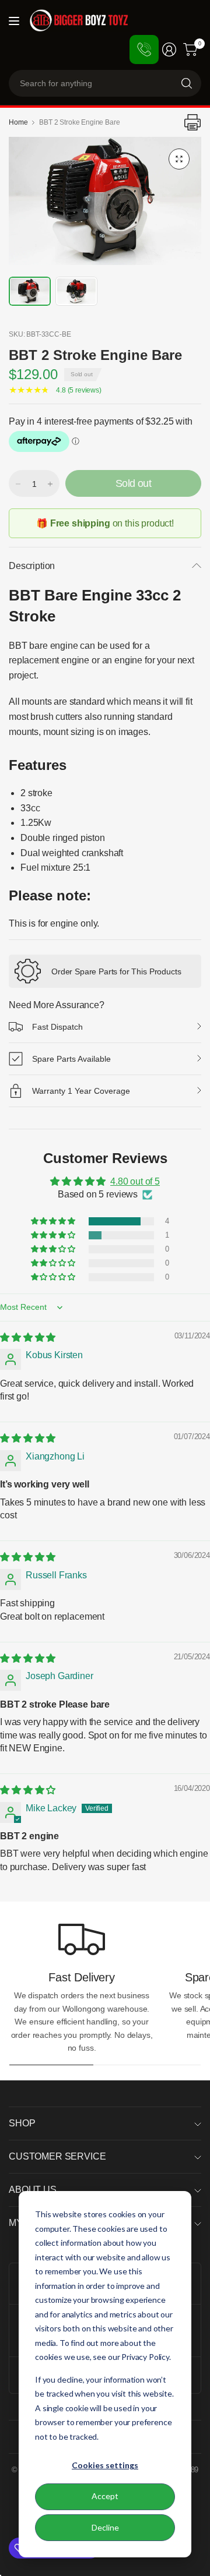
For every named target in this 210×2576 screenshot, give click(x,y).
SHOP (22, 2123)
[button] (54, 1221)
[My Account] (169, 50)
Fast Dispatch (57, 1027)
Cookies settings (105, 2465)
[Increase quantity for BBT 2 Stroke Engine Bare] (50, 484)
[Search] (187, 83)
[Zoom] (179, 159)
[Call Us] (144, 50)
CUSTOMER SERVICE (57, 2156)
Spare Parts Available (71, 1059)
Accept (105, 2496)
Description (32, 566)
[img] (28, 1338)
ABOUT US (33, 2190)
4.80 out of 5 (135, 1181)
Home (18, 122)
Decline (105, 2527)
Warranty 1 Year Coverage (81, 1091)
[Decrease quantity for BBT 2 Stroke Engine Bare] (18, 484)
